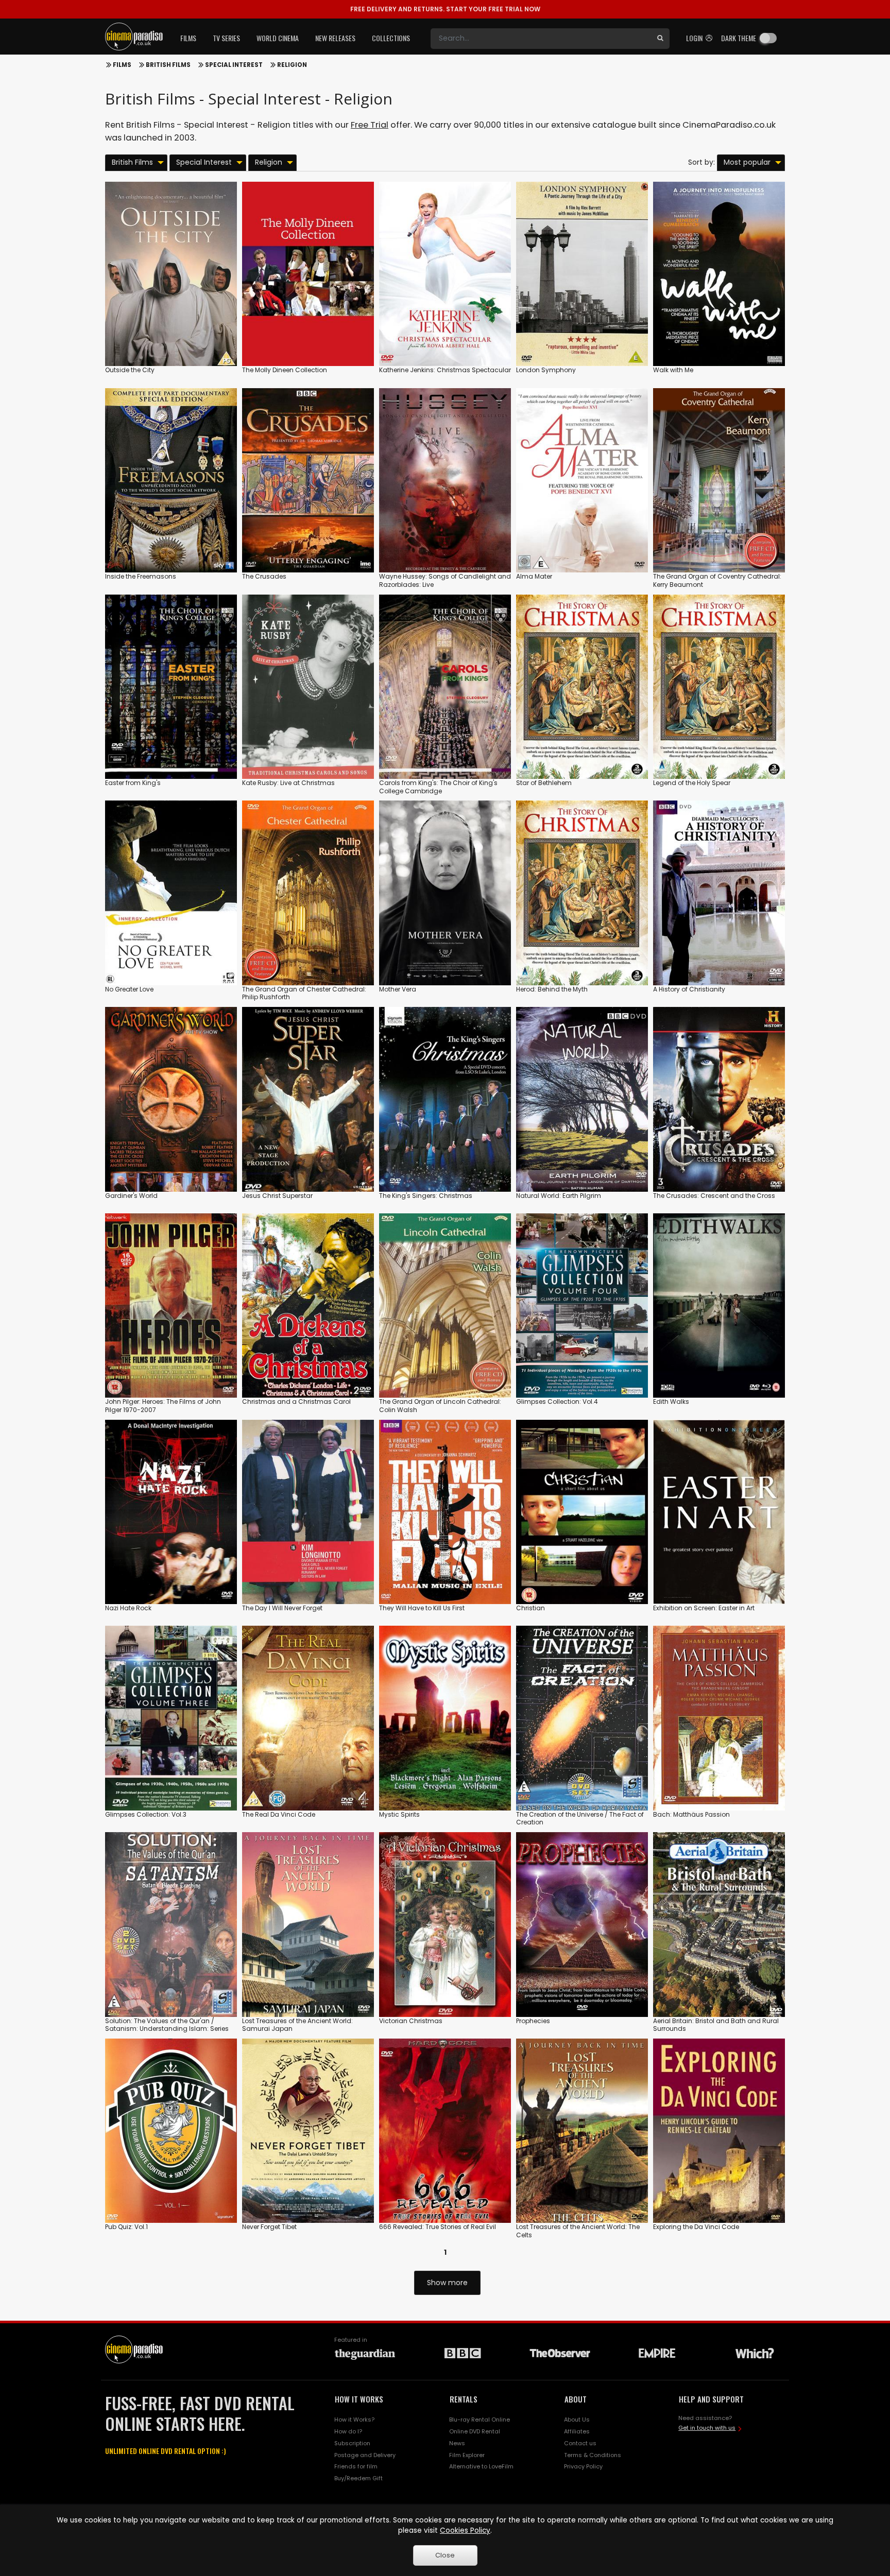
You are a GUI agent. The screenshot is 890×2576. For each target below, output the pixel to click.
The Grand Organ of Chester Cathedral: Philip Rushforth (304, 993)
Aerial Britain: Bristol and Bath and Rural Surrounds (716, 2025)
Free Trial (370, 125)
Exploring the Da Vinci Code (696, 2227)
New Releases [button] (335, 38)
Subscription (352, 2443)
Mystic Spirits (399, 1814)
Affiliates (577, 2431)
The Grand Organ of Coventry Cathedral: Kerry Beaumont (717, 580)
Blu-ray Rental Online (480, 2420)
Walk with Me (673, 370)
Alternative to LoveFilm (481, 2466)
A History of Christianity (689, 989)
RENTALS (464, 2399)
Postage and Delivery (365, 2455)
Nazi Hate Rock (128, 1608)
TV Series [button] (226, 38)
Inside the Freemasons (141, 576)
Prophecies (533, 2021)
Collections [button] (391, 38)
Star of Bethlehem (544, 783)
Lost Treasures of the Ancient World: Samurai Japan (297, 2025)
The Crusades (264, 576)
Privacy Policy (583, 2466)
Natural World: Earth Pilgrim (559, 1196)
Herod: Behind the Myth (552, 989)
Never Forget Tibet (269, 2227)
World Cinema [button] (278, 38)
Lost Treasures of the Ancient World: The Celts (578, 2231)
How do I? (348, 2431)
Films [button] (188, 38)
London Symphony (546, 370)
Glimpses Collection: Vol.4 (557, 1402)
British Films (168, 65)
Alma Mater (534, 576)
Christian (530, 1608)
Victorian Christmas (411, 2021)
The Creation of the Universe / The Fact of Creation (580, 1818)
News (457, 2443)
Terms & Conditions (593, 2455)
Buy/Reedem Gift (358, 2478)
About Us (577, 2420)
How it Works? (354, 2420)
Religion (292, 65)
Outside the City (130, 370)
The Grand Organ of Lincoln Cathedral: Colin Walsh (440, 1406)
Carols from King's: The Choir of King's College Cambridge (438, 787)
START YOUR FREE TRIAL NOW (445, 9)
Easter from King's (133, 783)
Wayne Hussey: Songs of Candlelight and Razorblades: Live (445, 580)
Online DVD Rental (475, 2431)
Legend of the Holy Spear (692, 783)
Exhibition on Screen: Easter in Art (704, 1608)
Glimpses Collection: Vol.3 (146, 1814)
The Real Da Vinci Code (279, 1814)
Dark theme (739, 38)
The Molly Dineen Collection (285, 370)
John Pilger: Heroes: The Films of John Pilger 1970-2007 (163, 1406)
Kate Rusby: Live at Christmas (288, 783)
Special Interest (234, 65)
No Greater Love (129, 989)
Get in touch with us (707, 2428)
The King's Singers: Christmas (426, 1196)
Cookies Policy (465, 2530)
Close (445, 2555)
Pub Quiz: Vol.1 (126, 2227)
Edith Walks (671, 1402)
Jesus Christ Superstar (277, 1196)
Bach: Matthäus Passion (691, 1814)
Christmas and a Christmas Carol (296, 1402)
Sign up (171, 337)
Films (122, 65)
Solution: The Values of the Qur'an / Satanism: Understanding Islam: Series (167, 2025)
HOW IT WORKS (359, 2399)
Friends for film (356, 2466)
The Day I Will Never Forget (282, 1608)
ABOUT (576, 2399)
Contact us (580, 2443)
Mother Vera (398, 989)
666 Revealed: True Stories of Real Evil (438, 2227)
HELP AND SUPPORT (711, 2399)
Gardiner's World (131, 1196)
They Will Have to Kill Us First (422, 1608)
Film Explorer (467, 2455)
